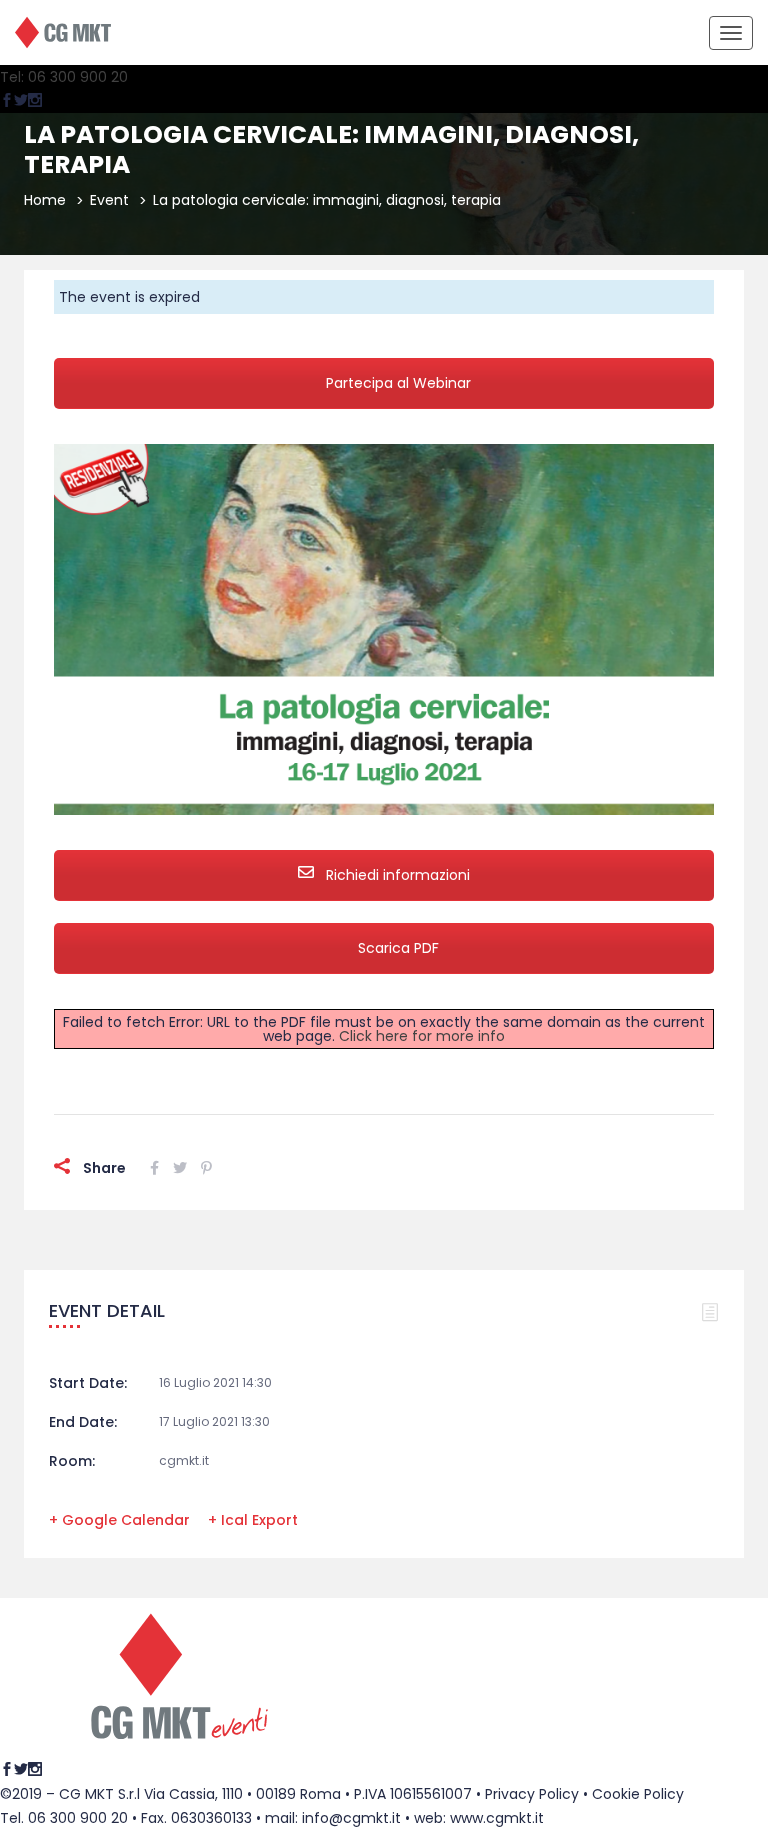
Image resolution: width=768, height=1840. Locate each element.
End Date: (83, 1422)
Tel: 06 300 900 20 (64, 77)
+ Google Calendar (119, 1520)
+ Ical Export (253, 1520)
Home (45, 200)
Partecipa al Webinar (398, 383)
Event (109, 200)
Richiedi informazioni (396, 875)
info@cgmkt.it (351, 1818)
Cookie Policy (638, 1794)
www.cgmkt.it (497, 1818)
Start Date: (88, 1383)
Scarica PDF (398, 948)
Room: (72, 1461)
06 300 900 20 (78, 1818)
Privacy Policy (532, 1794)
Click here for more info (422, 1036)
